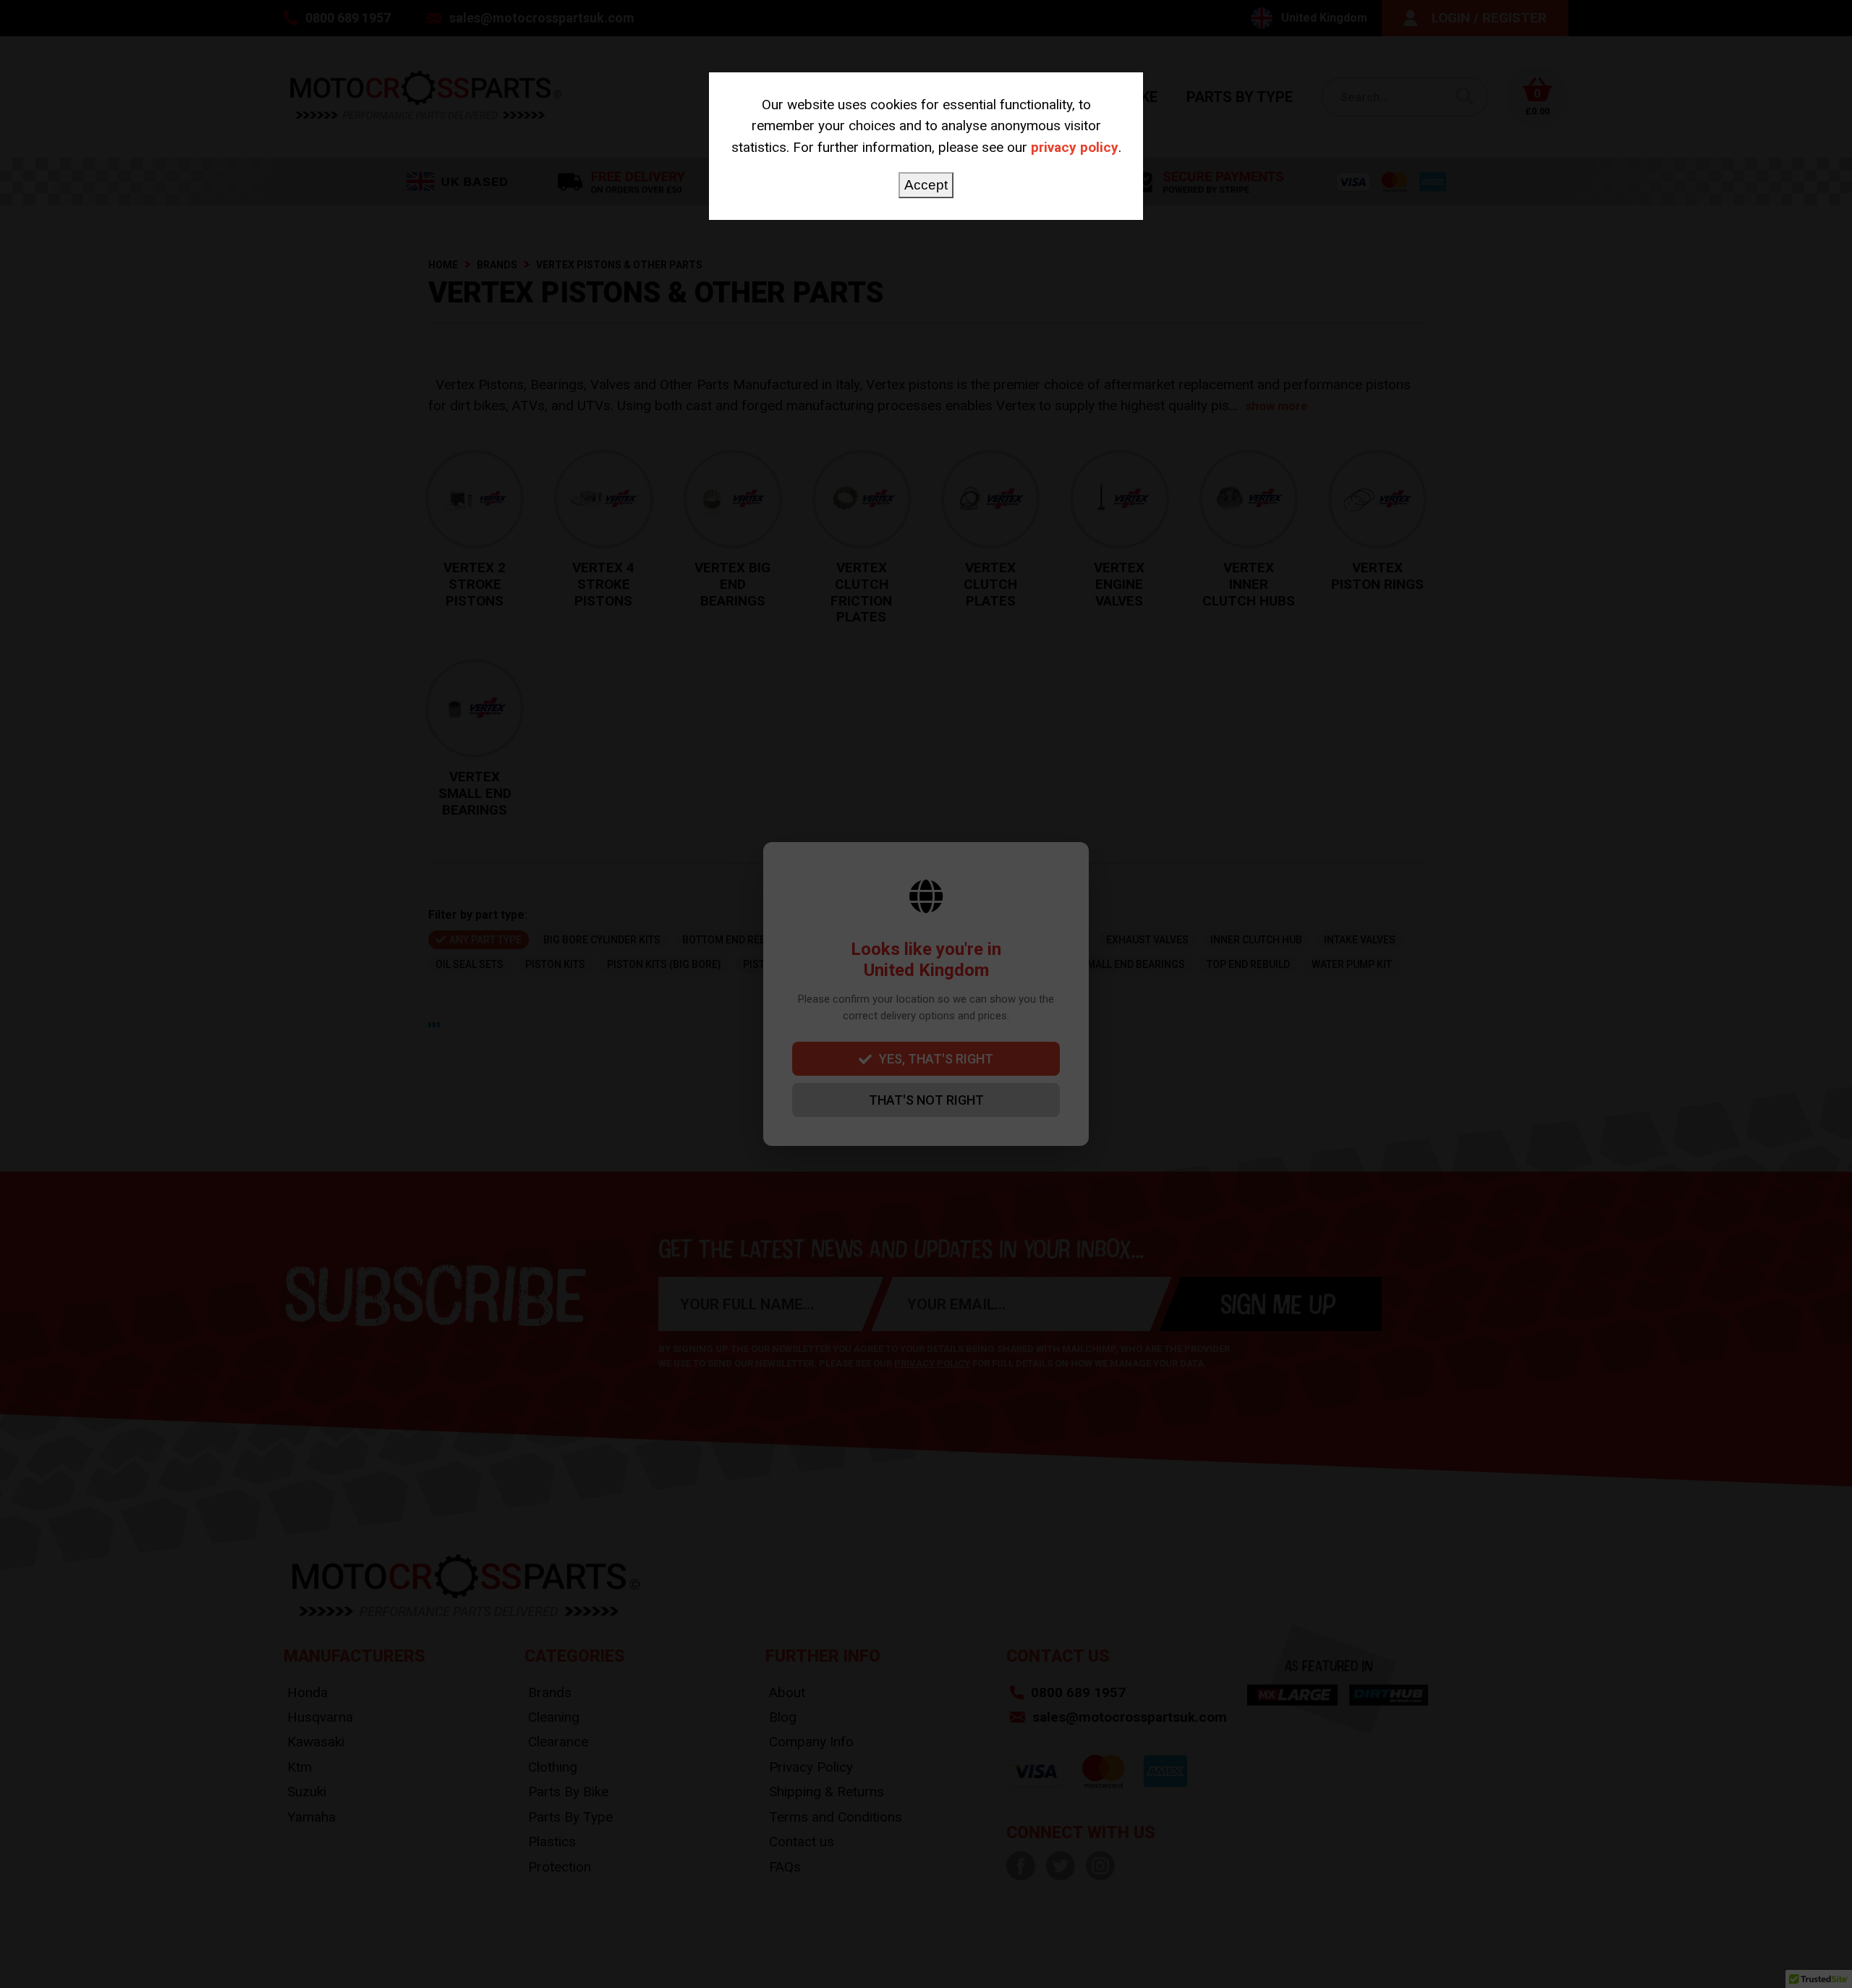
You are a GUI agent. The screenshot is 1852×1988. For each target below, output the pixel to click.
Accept (926, 185)
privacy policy (1075, 147)
